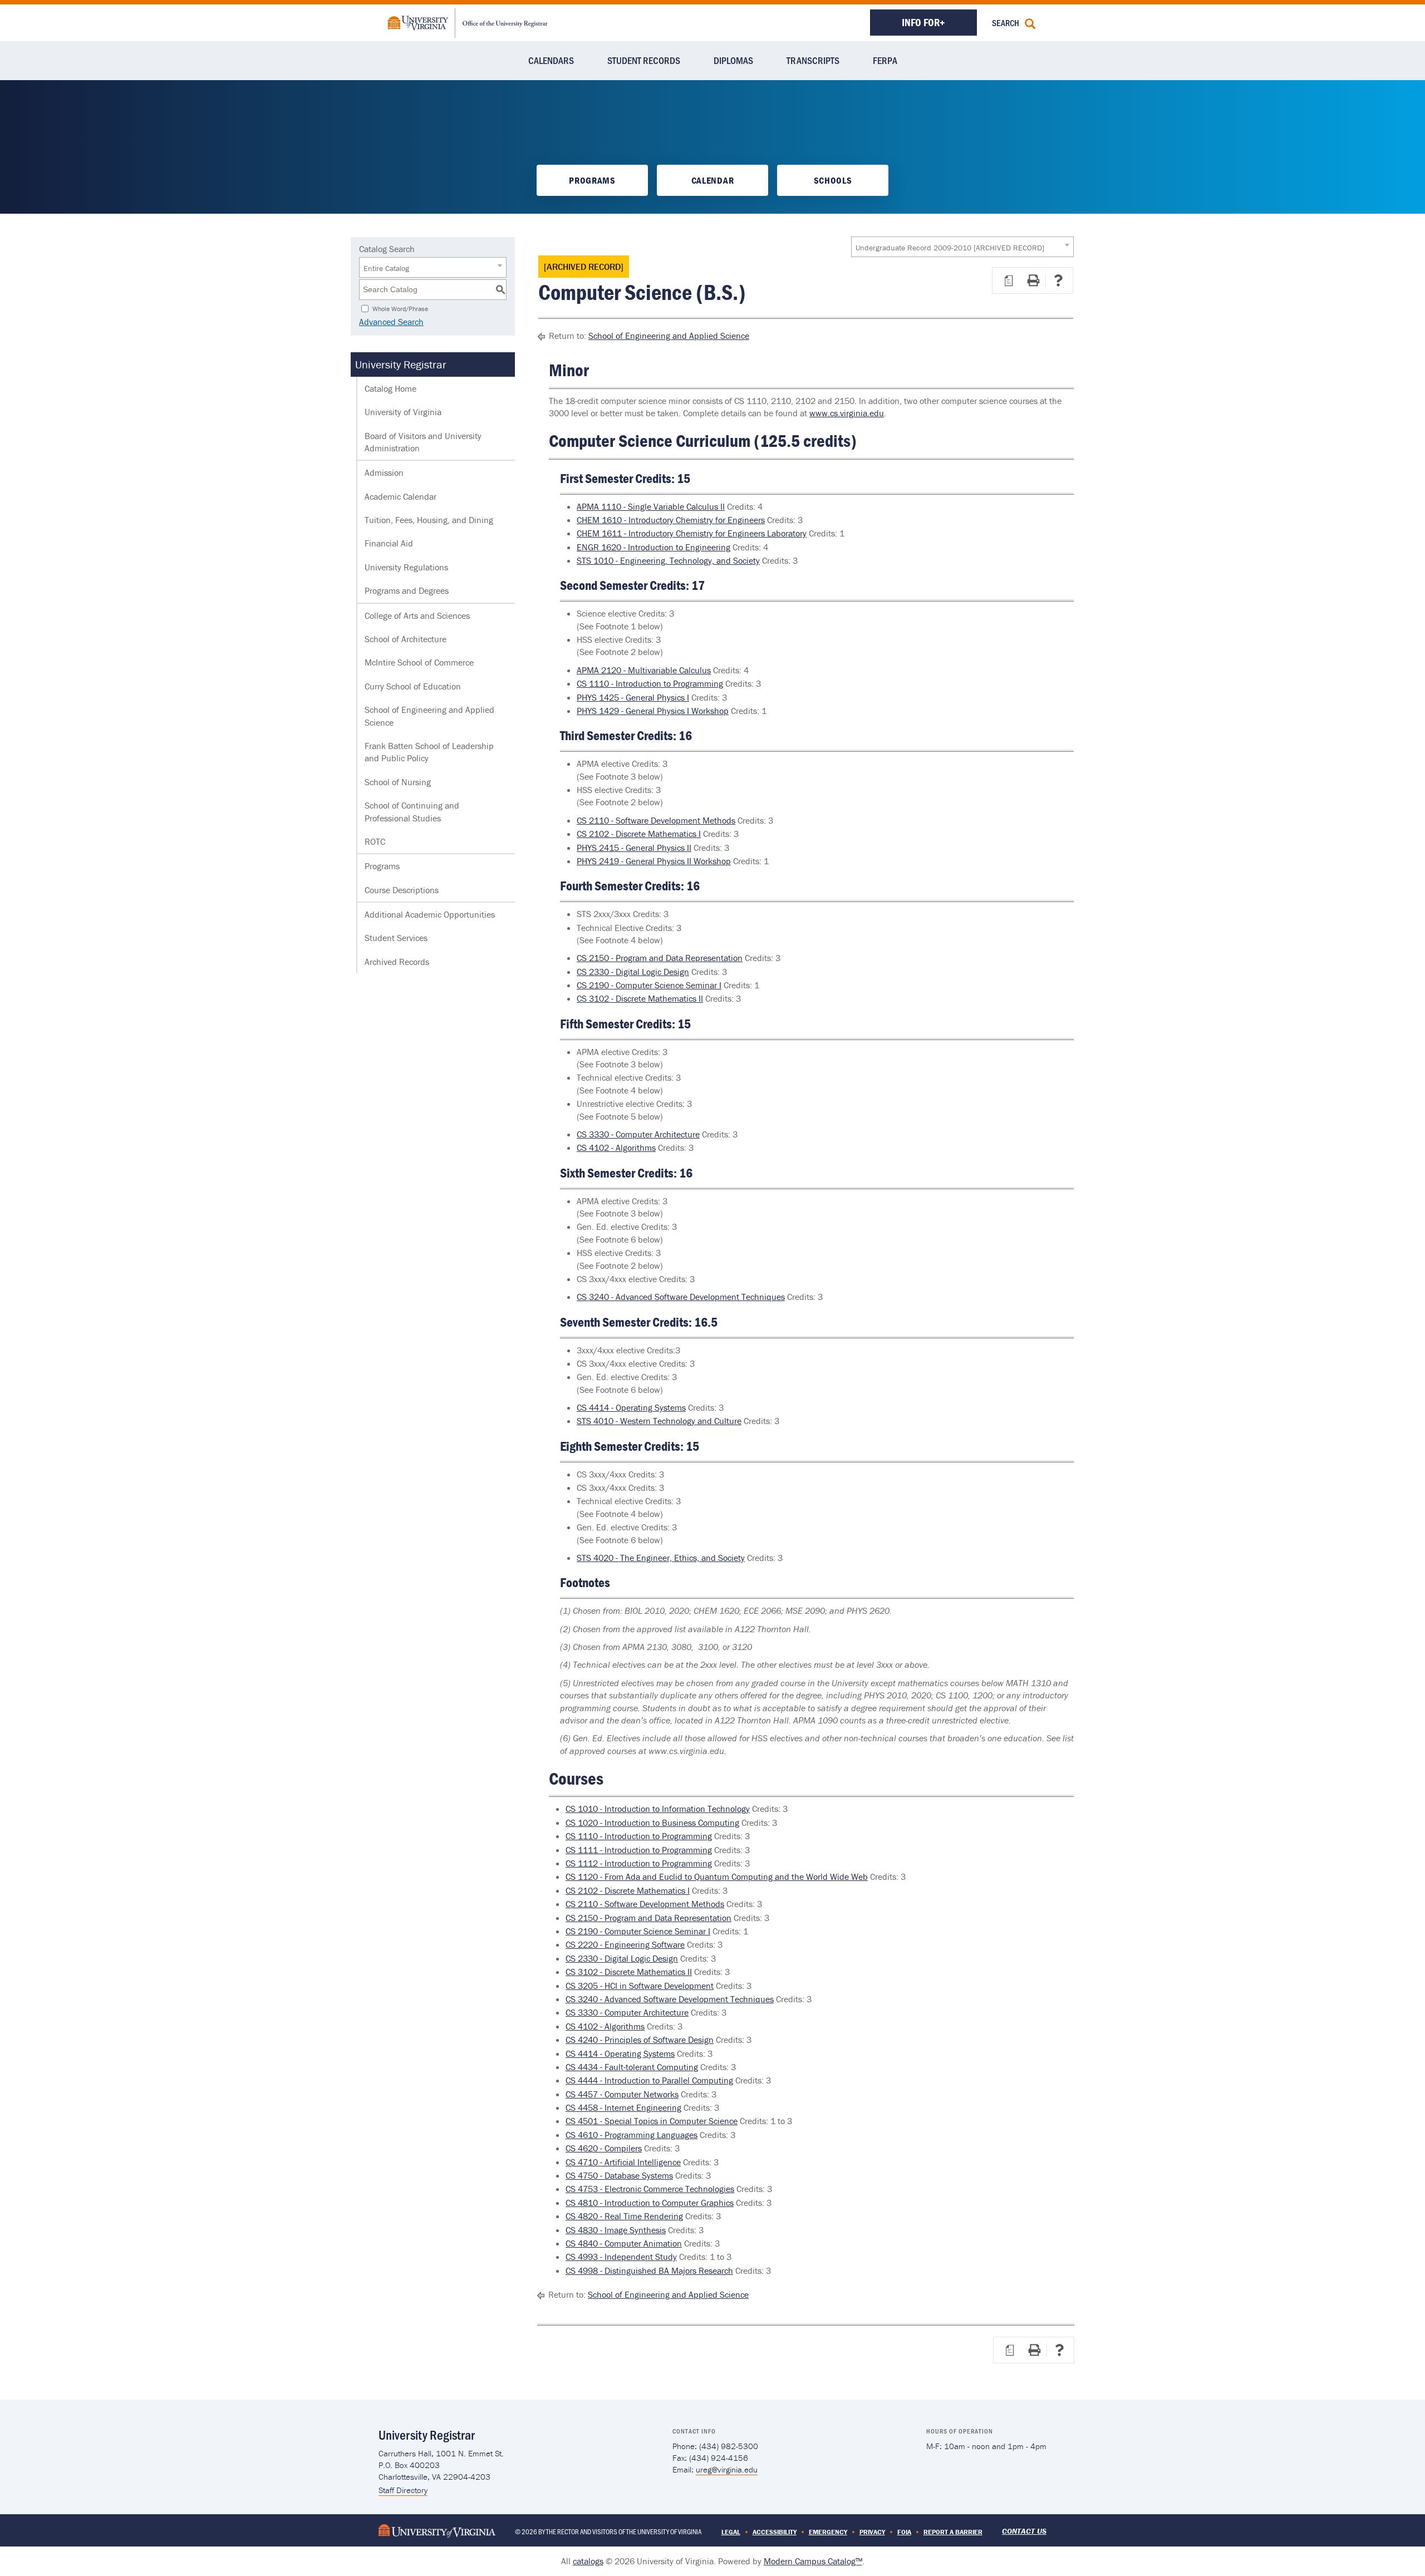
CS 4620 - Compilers (604, 2148)
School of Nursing (398, 782)
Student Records (644, 60)
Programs (592, 180)
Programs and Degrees (407, 590)
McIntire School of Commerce (419, 662)
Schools (833, 180)
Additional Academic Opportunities (430, 914)
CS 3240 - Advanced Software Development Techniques (681, 1297)
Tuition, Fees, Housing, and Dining (429, 520)
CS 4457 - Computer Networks (622, 2094)
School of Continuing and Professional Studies (412, 811)
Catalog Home (390, 388)
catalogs (588, 2561)
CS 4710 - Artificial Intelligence (623, 2162)
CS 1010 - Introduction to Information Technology (658, 1809)
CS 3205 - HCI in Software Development (640, 1986)
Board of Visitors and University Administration (423, 442)
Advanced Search (391, 322)
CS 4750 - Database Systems (619, 2175)
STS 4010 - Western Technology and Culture (659, 1421)
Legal (731, 2532)
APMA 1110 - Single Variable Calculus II (651, 506)
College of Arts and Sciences (417, 615)
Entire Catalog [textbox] (386, 268)
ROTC (375, 841)
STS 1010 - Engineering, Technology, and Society (668, 560)
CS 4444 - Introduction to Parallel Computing (649, 2080)
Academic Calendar (401, 496)
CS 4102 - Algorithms (616, 1147)
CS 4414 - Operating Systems (631, 1407)
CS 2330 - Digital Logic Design (633, 972)
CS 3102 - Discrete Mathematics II (640, 998)
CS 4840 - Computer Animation (624, 2243)
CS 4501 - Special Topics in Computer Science (652, 2121)
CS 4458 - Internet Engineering (623, 2107)
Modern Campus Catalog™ (813, 2561)
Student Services (396, 938)
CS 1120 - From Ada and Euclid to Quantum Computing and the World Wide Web (717, 1876)
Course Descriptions (402, 890)
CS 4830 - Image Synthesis (616, 2230)
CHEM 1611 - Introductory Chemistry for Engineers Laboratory (692, 533)
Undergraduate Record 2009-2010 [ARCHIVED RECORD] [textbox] (950, 248)
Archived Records (397, 962)
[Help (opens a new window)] (1058, 280)
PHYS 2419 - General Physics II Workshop (654, 861)
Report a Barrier (953, 2532)
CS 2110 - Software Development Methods (656, 820)
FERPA (885, 60)
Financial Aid (389, 543)
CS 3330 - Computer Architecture (638, 1134)
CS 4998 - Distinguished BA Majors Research (649, 2270)
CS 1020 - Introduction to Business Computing (652, 1823)
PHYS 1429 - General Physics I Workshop (653, 711)
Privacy (872, 2532)
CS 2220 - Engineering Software (625, 1944)
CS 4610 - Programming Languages (632, 2135)
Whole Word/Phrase (400, 308)
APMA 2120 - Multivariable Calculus (644, 670)
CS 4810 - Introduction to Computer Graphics (650, 2203)
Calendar (712, 180)
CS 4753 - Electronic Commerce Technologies (650, 2189)
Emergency (828, 2532)
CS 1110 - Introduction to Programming (650, 683)
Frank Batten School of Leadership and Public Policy (429, 752)
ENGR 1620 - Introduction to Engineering (653, 547)
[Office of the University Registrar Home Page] (468, 22)
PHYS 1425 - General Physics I (633, 697)
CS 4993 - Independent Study (621, 2257)
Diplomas (733, 60)
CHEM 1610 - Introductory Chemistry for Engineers (671, 520)
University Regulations (406, 567)
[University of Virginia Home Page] (437, 2530)
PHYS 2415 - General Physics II (634, 848)
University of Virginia (403, 412)
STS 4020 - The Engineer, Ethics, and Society (661, 1558)
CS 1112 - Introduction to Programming (639, 1863)
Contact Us (1024, 2531)
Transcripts (813, 60)
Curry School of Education (413, 686)
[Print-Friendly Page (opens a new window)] (1033, 280)
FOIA (904, 2532)
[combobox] (962, 247)
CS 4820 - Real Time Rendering (624, 2216)
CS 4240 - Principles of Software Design (640, 2040)
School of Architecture (406, 639)
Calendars (551, 60)
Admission (384, 472)
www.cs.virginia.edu (847, 413)
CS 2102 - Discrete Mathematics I (639, 834)
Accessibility (775, 2532)
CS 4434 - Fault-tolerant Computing (632, 2067)
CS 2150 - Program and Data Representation (660, 958)
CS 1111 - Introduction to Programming (639, 1850)
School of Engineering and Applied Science (429, 716)
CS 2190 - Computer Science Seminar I (649, 985)
